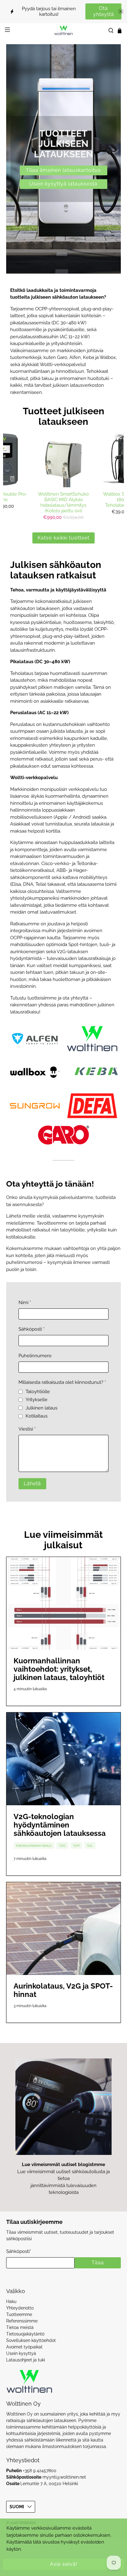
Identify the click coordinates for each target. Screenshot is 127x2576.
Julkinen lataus (41, 1408)
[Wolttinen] (63, 30)
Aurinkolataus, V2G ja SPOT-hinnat (63, 1990)
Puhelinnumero (35, 1356)
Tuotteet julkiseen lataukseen (63, 416)
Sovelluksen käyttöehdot (31, 2340)
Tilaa (98, 2263)
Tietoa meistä (20, 2327)
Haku (11, 2301)
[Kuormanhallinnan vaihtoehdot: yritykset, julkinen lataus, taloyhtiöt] (63, 1603)
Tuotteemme (19, 2314)
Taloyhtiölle (38, 1392)
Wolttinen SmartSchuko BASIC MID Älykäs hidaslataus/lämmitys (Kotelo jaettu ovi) (63, 502)
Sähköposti (32, 1329)
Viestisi (27, 1429)
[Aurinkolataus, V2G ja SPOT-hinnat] (63, 1929)
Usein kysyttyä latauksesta (63, 184)
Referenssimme (22, 2321)
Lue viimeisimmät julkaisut (63, 1540)
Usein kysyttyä (21, 2353)
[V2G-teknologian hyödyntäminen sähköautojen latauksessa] (63, 1759)
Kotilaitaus (37, 1416)
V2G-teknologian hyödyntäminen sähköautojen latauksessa (60, 1825)
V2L (90, 1845)
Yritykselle (37, 1400)
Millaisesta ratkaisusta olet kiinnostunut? (62, 1382)
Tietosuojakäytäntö (25, 2334)
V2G (62, 1845)
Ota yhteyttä (104, 11)
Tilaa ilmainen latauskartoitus (63, 170)
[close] (121, 11)
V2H (76, 1845)
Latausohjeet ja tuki (26, 2360)
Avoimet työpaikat (24, 2347)
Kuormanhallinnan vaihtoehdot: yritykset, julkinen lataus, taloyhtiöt (59, 1669)
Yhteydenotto (20, 2308)
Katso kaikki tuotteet (63, 538)
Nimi (25, 1303)
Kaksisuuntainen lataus (34, 1845)
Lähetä (32, 1484)
